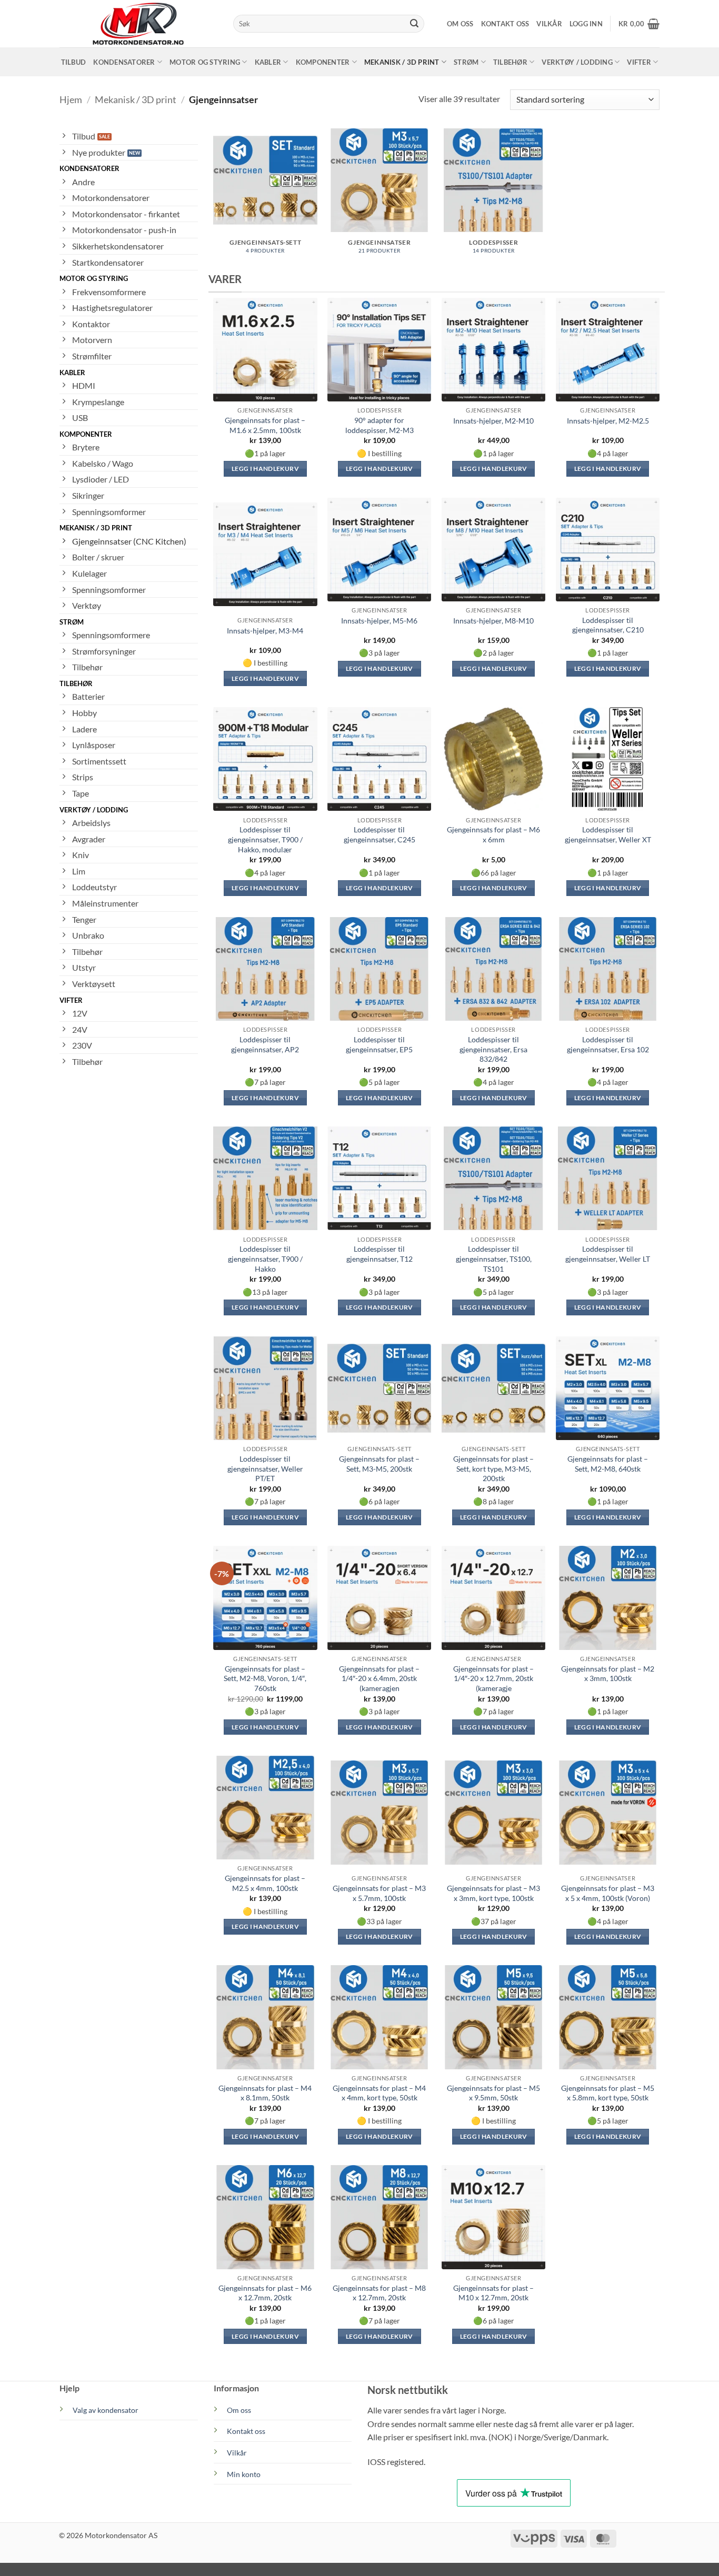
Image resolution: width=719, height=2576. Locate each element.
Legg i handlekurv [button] (265, 469)
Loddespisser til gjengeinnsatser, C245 (380, 834)
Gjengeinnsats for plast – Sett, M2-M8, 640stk (608, 1464)
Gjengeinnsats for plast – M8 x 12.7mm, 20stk (379, 2293)
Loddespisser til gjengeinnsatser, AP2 (265, 1044)
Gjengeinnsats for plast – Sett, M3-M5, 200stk (379, 1464)
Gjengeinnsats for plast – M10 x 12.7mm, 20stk (493, 2293)
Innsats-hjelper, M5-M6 (379, 621)
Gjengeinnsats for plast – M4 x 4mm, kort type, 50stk (379, 2093)
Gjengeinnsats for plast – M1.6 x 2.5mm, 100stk (265, 425)
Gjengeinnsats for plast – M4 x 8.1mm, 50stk (265, 2093)
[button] (586, 24)
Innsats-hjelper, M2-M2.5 (608, 421)
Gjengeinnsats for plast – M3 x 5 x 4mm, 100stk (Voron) (608, 1893)
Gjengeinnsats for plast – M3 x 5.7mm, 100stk (379, 1893)
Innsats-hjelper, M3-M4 (265, 631)
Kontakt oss (505, 24)
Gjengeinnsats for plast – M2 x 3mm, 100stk (608, 1674)
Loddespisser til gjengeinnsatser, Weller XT (608, 834)
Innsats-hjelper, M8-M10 (493, 621)
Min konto (244, 2474)
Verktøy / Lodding (577, 62)
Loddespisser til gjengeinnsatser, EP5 (379, 1044)
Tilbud (74, 62)
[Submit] (414, 24)
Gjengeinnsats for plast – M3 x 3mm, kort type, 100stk (493, 1893)
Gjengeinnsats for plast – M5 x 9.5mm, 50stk (493, 2093)
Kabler (268, 62)
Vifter (639, 62)
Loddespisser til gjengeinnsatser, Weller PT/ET (265, 1468)
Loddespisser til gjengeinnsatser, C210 (608, 625)
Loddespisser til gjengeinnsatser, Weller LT (608, 1254)
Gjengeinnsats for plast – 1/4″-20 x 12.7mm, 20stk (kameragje (493, 1678)
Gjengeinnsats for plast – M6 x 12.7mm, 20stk (265, 2293)
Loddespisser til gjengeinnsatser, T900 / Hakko (265, 1259)
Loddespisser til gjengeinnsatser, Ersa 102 (608, 1044)
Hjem (71, 99)
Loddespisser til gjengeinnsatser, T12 (380, 1254)
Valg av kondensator (106, 2410)
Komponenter (323, 62)
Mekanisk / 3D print (402, 62)
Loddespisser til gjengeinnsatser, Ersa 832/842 (493, 1049)
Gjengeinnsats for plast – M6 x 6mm (493, 834)
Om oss (460, 24)
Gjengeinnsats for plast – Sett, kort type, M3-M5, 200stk (493, 1468)
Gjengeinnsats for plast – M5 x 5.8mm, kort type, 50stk (608, 2093)
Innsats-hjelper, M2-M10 (493, 421)
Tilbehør (510, 62)
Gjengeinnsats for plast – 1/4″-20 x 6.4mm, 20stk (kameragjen (379, 1678)
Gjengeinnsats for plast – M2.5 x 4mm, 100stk (265, 1883)
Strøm (466, 62)
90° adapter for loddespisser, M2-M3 (380, 425)
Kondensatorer (124, 62)
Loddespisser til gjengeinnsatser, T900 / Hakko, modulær (265, 839)
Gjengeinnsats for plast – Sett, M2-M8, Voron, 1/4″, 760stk (265, 1678)
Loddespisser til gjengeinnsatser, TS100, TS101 (494, 1259)
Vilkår (549, 24)
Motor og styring (205, 62)
